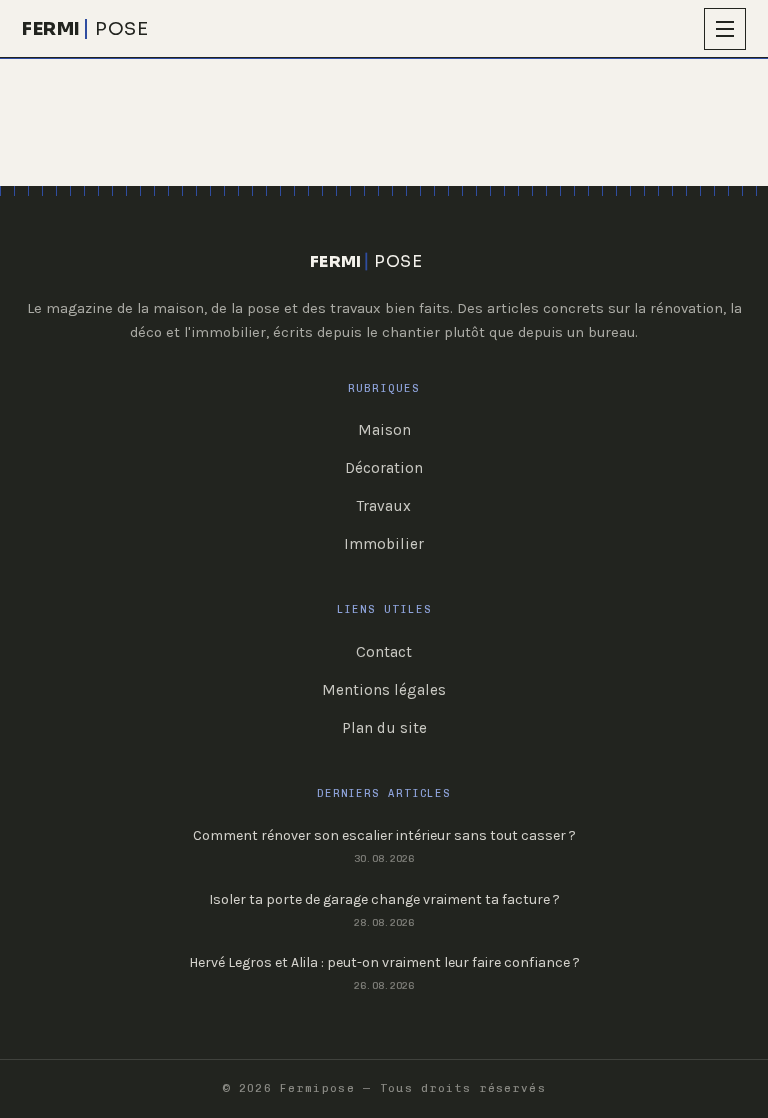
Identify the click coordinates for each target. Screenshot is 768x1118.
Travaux (384, 506)
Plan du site (384, 728)
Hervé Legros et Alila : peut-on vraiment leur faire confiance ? (384, 962)
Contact (384, 652)
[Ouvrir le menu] (725, 29)
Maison (384, 430)
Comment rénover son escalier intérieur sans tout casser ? (384, 835)
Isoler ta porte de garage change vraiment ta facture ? (384, 899)
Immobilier (384, 544)
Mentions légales (384, 690)
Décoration (384, 468)
